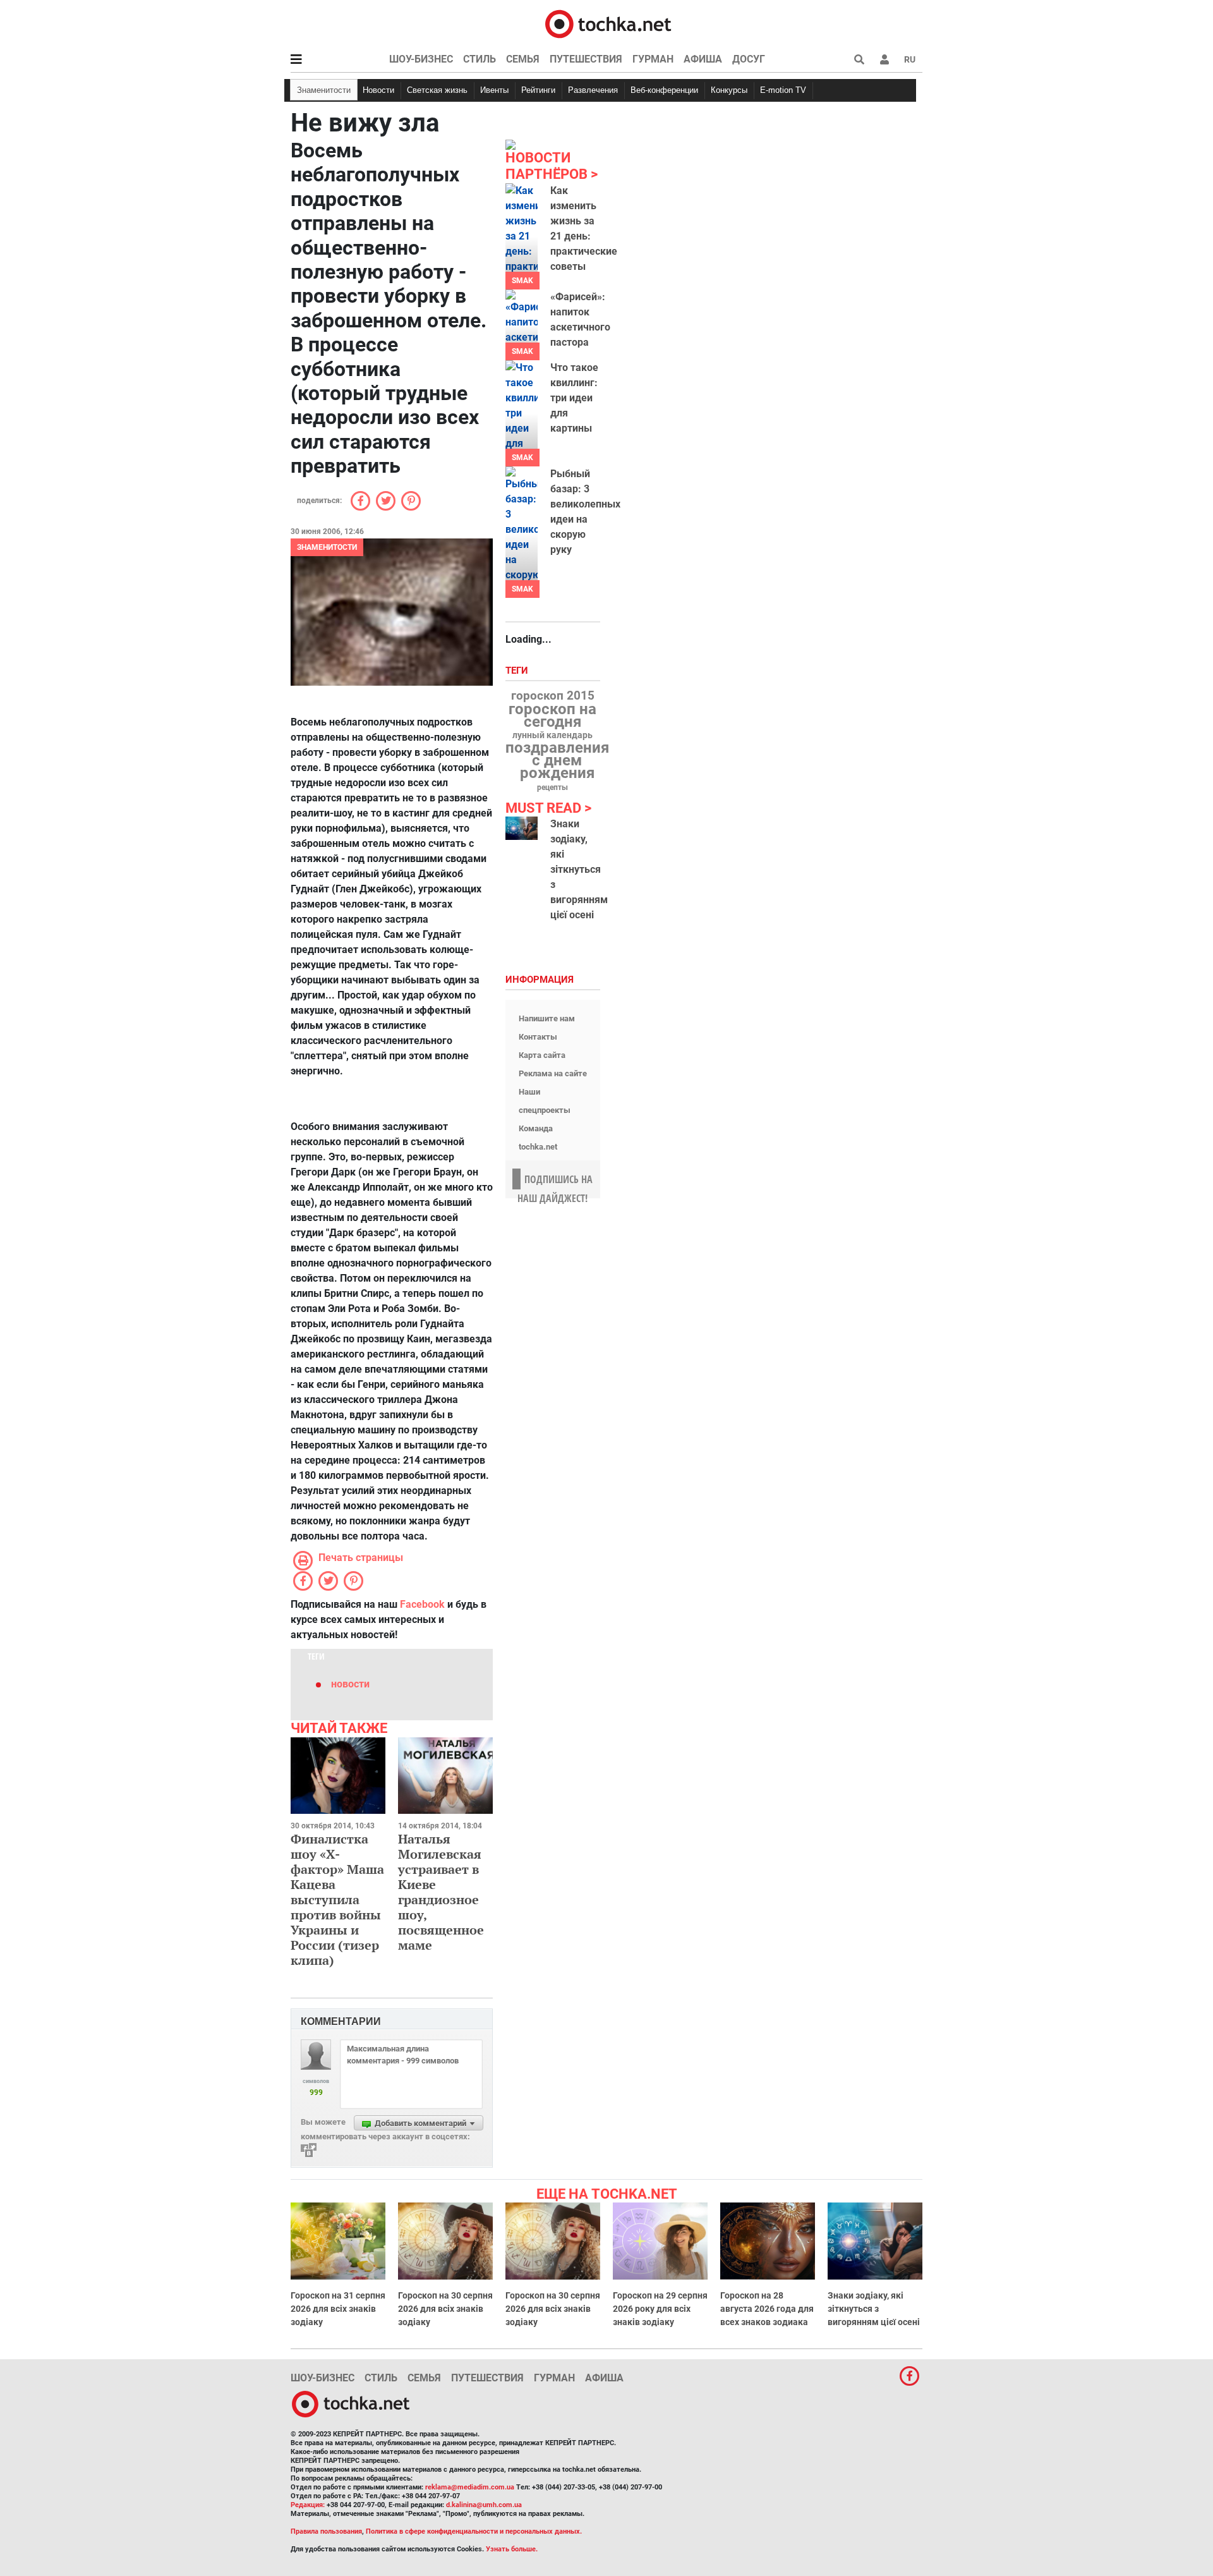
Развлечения (593, 90)
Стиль (480, 59)
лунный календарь (552, 736)
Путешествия (586, 59)
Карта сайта (542, 1055)
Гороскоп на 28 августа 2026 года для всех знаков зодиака (767, 2309)
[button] (884, 59)
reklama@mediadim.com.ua (470, 2487)
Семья (523, 59)
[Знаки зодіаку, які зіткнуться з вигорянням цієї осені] (522, 828)
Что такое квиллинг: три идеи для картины (574, 398)
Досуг (749, 59)
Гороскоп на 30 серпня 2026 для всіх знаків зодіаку (445, 2309)
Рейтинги (538, 90)
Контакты (538, 1037)
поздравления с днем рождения (557, 760)
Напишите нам (547, 1018)
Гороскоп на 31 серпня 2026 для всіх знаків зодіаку (338, 2309)
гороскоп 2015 (553, 696)
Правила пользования (326, 2531)
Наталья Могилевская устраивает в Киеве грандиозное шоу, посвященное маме (441, 1892)
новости (350, 1684)
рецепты (552, 787)
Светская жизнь (437, 90)
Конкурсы (729, 90)
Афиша (703, 59)
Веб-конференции (664, 90)
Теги (518, 671)
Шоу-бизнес (421, 59)
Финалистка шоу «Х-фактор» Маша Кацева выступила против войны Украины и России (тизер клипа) (337, 1899)
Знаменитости (324, 90)
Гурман (653, 59)
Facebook (422, 1604)
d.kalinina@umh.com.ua (484, 2505)
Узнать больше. (512, 2549)
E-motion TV (783, 90)
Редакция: (308, 2505)
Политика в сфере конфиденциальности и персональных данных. (474, 2531)
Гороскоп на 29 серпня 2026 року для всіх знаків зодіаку (660, 2309)
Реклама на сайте (553, 1073)
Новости (378, 90)
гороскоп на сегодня (552, 715)
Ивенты (494, 90)
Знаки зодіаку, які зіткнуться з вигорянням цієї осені (579, 869)
